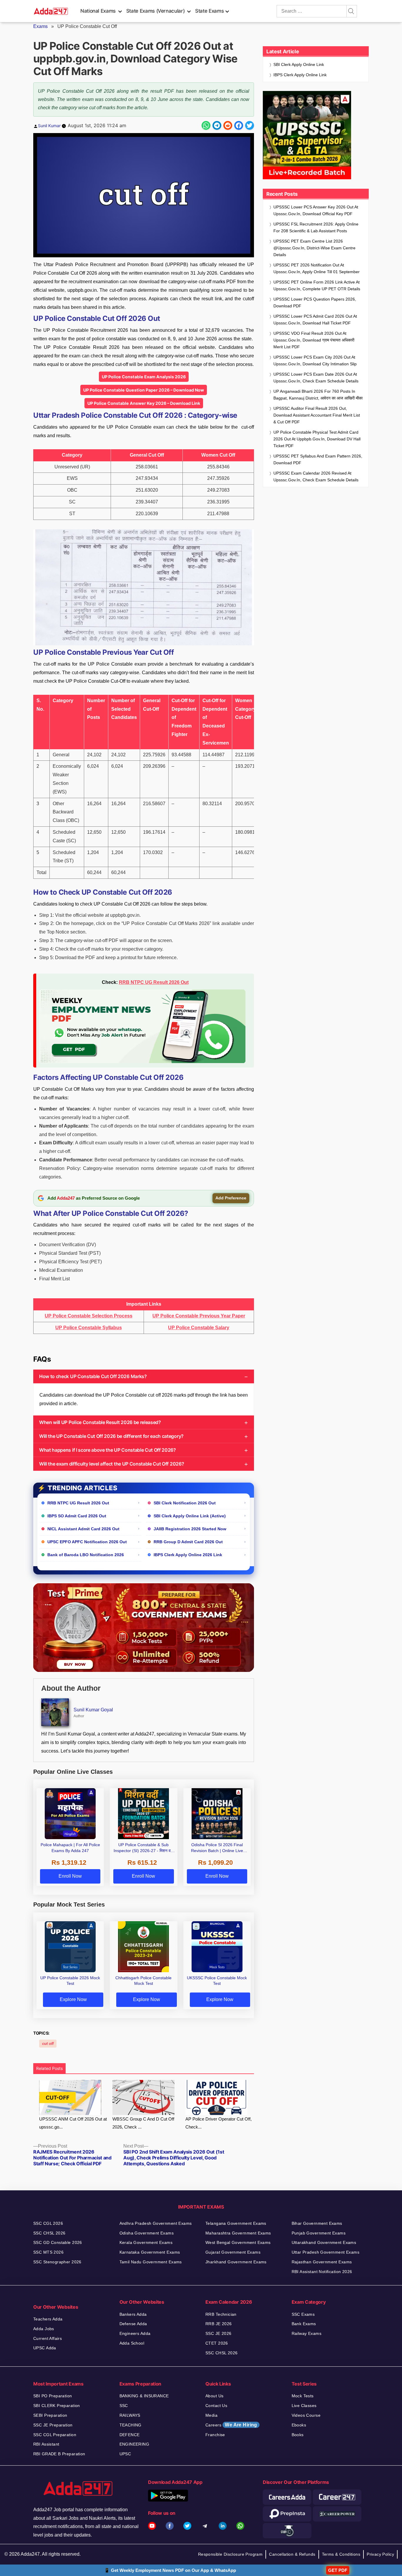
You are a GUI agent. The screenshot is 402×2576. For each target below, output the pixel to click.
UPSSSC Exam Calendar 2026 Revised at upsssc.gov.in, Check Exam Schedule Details (316, 476)
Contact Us (216, 2406)
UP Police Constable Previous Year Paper (199, 1316)
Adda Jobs (44, 2329)
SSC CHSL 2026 (49, 2233)
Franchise (215, 2435)
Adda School (132, 2343)
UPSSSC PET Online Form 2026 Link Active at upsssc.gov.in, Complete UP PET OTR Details (317, 285)
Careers (231, 2425)
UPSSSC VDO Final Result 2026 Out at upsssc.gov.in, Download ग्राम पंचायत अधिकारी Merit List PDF (314, 340)
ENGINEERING (134, 2444)
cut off (48, 2044)
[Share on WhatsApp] (206, 125)
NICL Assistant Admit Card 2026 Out (83, 1529)
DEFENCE (130, 2435)
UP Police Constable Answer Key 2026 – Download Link (144, 403)
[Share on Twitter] (250, 125)
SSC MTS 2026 (48, 2252)
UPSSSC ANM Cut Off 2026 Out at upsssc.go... (73, 2123)
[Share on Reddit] (228, 125)
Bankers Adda (133, 2314)
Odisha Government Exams (147, 2233)
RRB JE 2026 (219, 2324)
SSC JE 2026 (219, 2333)
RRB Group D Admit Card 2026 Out (188, 1542)
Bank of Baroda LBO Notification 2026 (86, 1555)
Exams (40, 26)
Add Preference (231, 1198)
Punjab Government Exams (319, 2233)
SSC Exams (303, 2314)
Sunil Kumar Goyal (93, 1710)
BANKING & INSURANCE (144, 2396)
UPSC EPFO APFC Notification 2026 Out (87, 1542)
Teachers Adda (48, 2319)
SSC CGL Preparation (55, 2435)
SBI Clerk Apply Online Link (299, 64)
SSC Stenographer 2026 (57, 2262)
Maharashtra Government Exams (238, 2233)
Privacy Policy (380, 2554)
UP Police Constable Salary (199, 1328)
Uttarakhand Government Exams (324, 2242)
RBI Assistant (46, 2444)
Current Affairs (48, 2338)
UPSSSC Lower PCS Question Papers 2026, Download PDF (315, 302)
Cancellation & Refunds (292, 2554)
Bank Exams (304, 2324)
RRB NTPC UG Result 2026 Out (154, 982)
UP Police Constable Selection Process (89, 1316)
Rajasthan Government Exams (322, 2262)
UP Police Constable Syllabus (89, 1328)
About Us (214, 2396)
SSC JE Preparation (53, 2425)
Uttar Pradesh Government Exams (326, 2252)
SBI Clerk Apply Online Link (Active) (190, 1516)
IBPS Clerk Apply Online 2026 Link (188, 1555)
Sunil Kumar (49, 126)
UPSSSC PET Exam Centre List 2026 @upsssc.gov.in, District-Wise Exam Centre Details (314, 248)
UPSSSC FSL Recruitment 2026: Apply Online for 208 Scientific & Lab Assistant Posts (316, 227)
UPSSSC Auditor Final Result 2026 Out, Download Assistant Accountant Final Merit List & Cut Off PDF (317, 415)
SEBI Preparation (50, 2415)
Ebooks (299, 2425)
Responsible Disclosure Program (230, 2554)
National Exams (98, 11)
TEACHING (131, 2425)
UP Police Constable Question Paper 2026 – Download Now (144, 390)
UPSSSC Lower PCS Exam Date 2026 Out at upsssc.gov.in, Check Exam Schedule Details (316, 378)
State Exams (209, 11)
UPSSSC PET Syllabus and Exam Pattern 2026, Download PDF (318, 459)
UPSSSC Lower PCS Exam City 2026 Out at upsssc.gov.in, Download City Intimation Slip (315, 360)
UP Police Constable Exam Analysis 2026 (144, 377)
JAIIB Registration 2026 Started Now (190, 1529)
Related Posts (49, 2068)
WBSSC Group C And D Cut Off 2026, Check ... (143, 2123)
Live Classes (304, 2406)
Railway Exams (307, 2333)
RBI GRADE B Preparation (59, 2454)
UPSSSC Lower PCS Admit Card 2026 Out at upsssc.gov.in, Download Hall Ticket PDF (315, 320)
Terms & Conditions (341, 2554)
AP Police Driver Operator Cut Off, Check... (219, 2123)
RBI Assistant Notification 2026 (322, 2272)
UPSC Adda (45, 2348)
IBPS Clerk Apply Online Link (300, 75)
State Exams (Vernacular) (155, 11)
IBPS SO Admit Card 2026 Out (77, 1516)
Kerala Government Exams (146, 2242)
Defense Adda (133, 2324)
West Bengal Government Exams (238, 2242)
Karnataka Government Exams (150, 2252)
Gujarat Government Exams (233, 2252)
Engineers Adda (135, 2333)
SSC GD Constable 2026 (58, 2242)
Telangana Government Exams (236, 2223)
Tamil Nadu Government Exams (151, 2262)
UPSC (125, 2454)
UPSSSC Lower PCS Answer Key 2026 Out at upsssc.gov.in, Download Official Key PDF (316, 210)
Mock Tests (303, 2396)
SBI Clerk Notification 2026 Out (185, 1503)
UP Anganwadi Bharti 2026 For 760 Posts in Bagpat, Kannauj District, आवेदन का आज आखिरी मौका (318, 395)
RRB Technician (221, 2314)
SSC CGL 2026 (48, 2223)
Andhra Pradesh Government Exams (156, 2223)
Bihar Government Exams (317, 2223)
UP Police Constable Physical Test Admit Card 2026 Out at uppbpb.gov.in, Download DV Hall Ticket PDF (317, 439)
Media (211, 2415)
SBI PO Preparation (53, 2396)
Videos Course (306, 2415)
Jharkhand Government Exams (236, 2262)
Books (298, 2435)
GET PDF (338, 2570)
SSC (124, 2406)
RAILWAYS (130, 2415)
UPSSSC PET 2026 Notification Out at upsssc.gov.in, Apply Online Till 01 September (317, 268)
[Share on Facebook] (239, 125)
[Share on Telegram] (217, 125)
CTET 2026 (217, 2343)
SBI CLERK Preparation (57, 2406)
